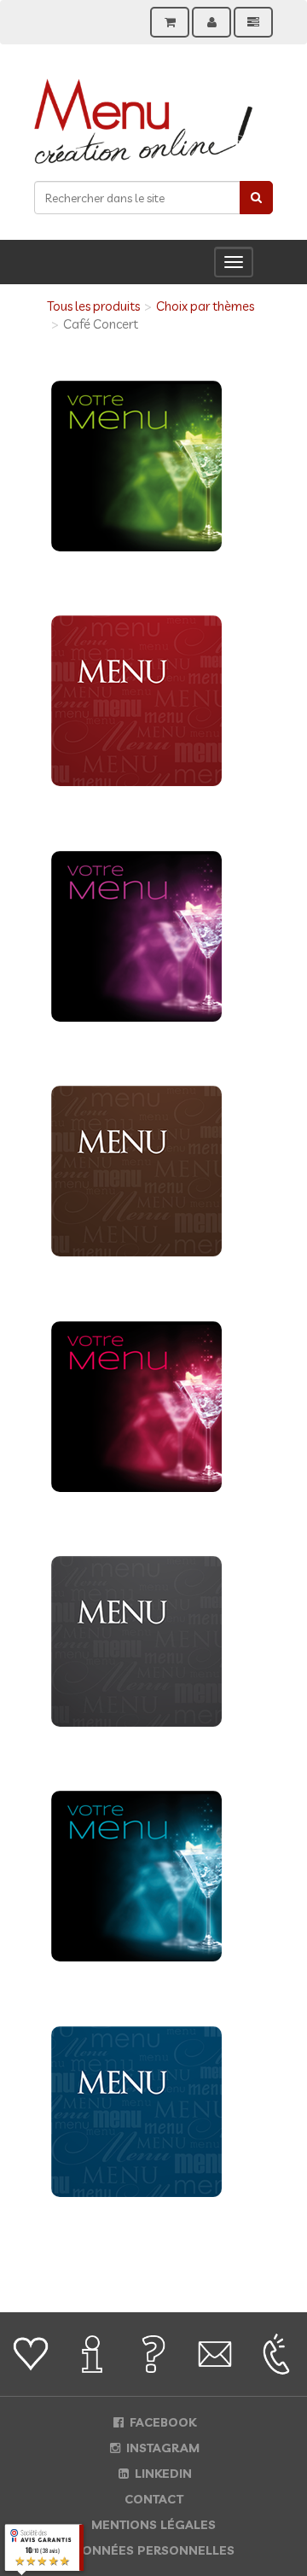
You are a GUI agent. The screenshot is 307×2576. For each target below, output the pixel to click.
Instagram (161, 2448)
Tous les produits (93, 306)
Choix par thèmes (205, 306)
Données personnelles (153, 2550)
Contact (154, 2499)
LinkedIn (162, 2474)
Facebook (161, 2422)
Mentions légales (153, 2525)
